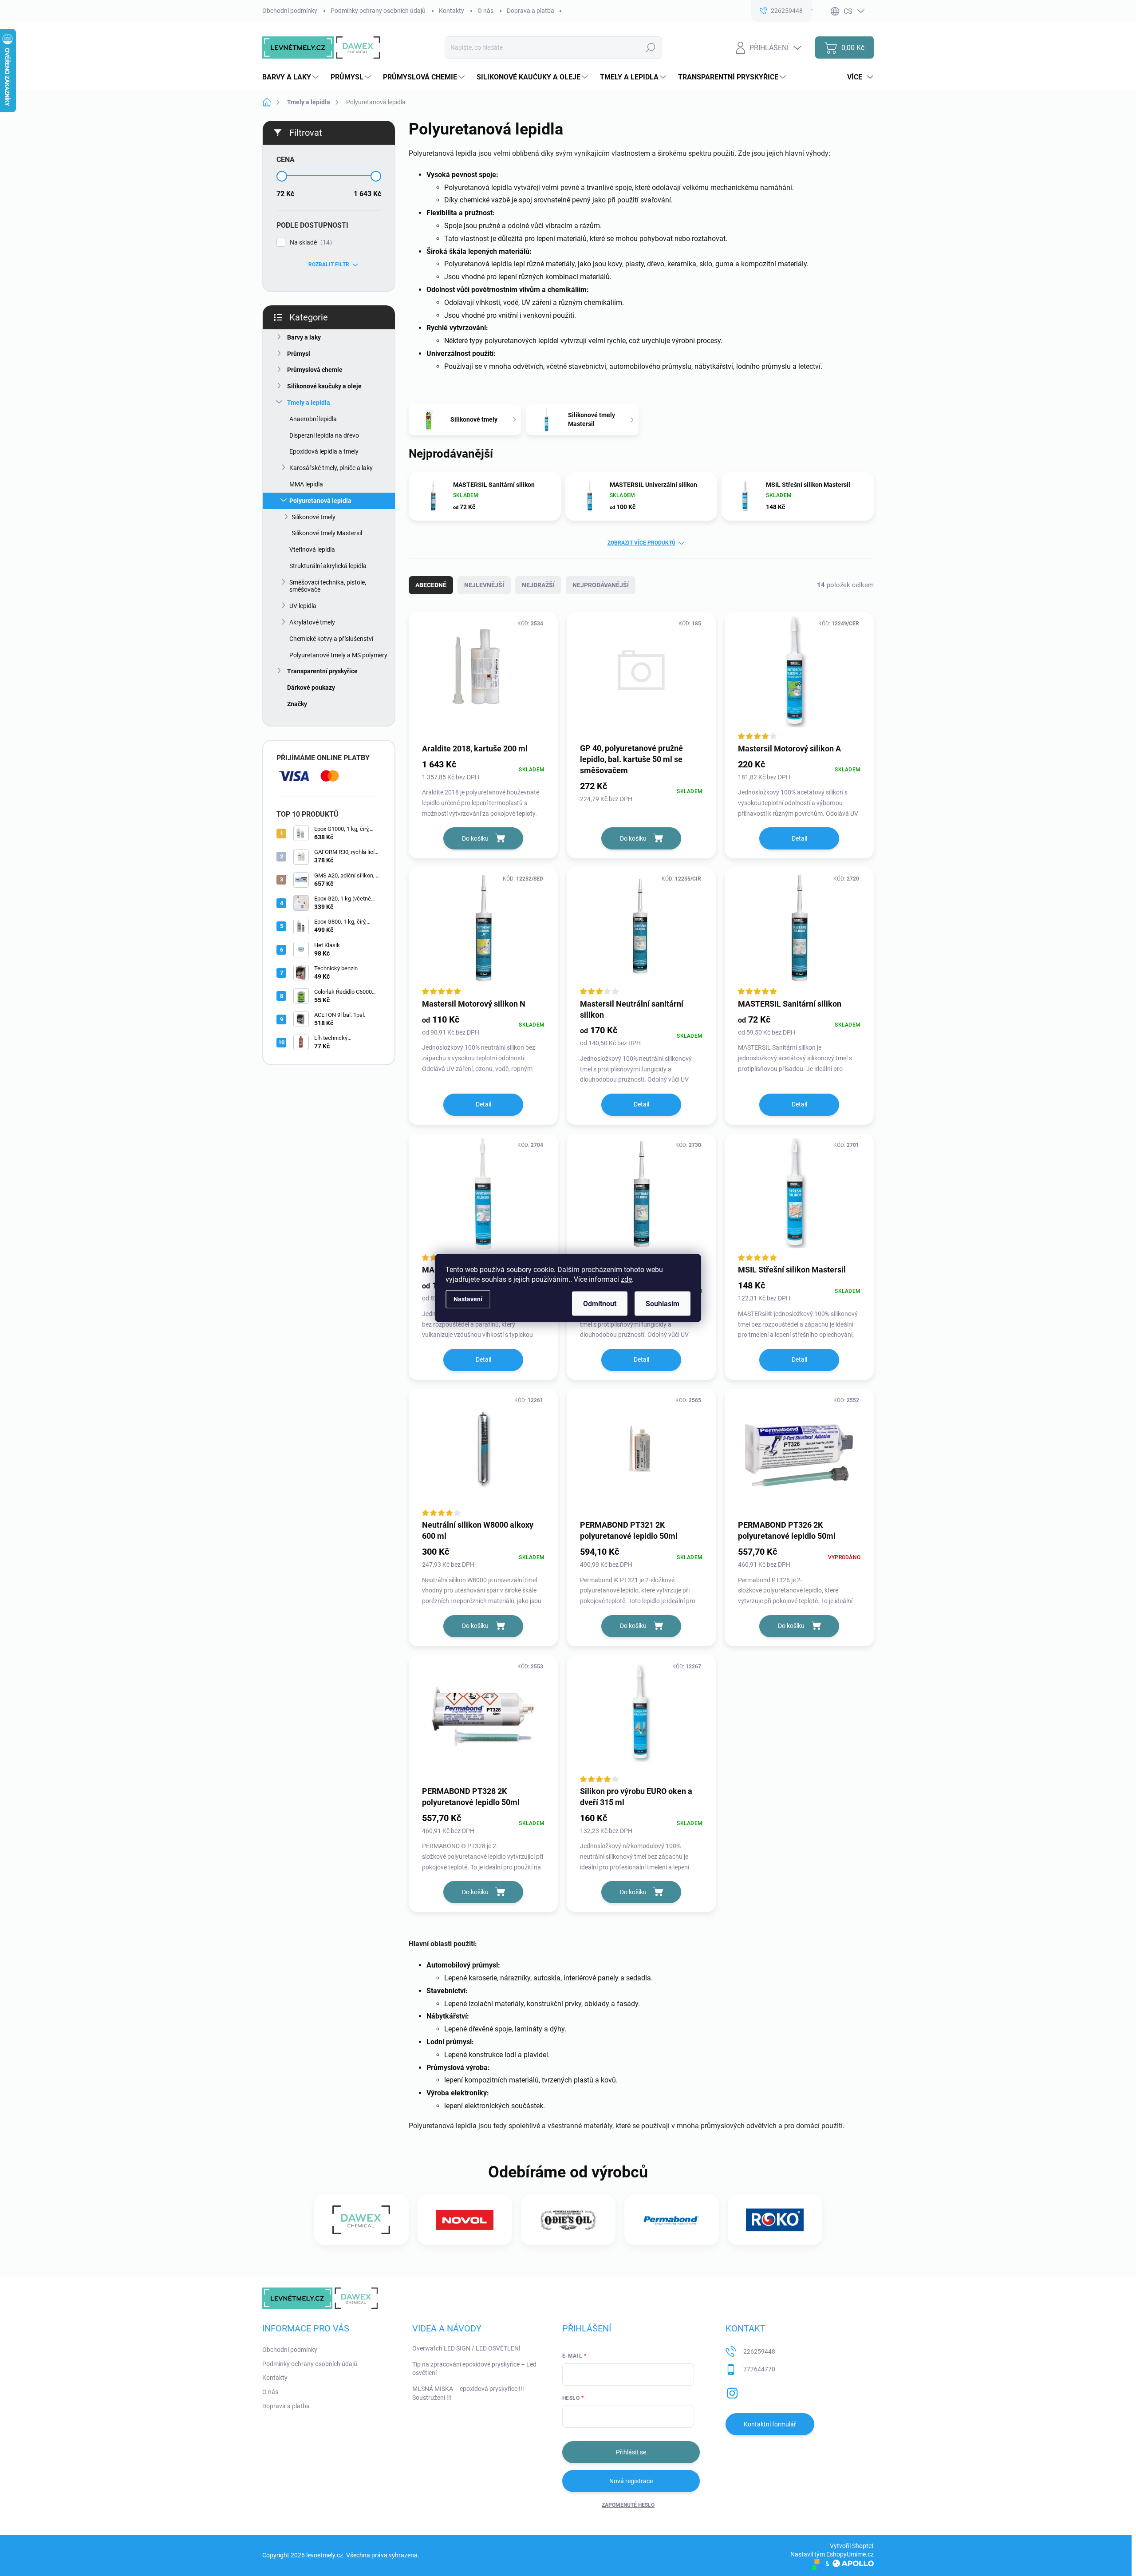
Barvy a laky (304, 337)
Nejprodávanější (601, 585)
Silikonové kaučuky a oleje (324, 386)
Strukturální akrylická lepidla (328, 566)
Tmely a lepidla (309, 403)
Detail (799, 838)
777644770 (759, 2369)
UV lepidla (303, 606)
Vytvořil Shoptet (852, 2546)
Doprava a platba (531, 11)
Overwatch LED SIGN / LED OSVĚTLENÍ (466, 2348)
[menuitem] (292, 77)
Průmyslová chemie (315, 370)
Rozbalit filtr (329, 265)
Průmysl (299, 354)
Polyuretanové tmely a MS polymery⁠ (338, 655)
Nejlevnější (484, 585)
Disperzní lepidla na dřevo (324, 435)
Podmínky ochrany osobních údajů (378, 11)
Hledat (651, 47)
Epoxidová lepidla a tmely (324, 451)
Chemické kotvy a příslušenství (331, 639)
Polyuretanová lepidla (320, 501)
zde (626, 1279)
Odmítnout (600, 1304)
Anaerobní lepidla (313, 419)
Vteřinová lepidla (312, 549)
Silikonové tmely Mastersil (327, 533)
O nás (485, 11)
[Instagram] (732, 2391)
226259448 (759, 2351)
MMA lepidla (306, 484)
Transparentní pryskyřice (322, 671)
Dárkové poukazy (311, 687)
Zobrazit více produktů (641, 543)
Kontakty (452, 11)
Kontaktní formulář (770, 2424)
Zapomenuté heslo (628, 2505)
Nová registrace (631, 2481)
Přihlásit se (631, 2452)
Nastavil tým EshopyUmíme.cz (832, 2554)
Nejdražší (538, 585)
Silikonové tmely (314, 517)
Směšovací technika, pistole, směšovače (328, 586)
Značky (297, 704)
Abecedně (431, 585)
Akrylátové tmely (312, 622)
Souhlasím (663, 1304)
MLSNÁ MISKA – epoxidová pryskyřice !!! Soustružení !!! (468, 2393)
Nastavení (468, 1299)
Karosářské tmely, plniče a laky (331, 468)
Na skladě (310, 243)
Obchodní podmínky (290, 11)
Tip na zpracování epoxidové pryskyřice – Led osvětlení (474, 2369)
